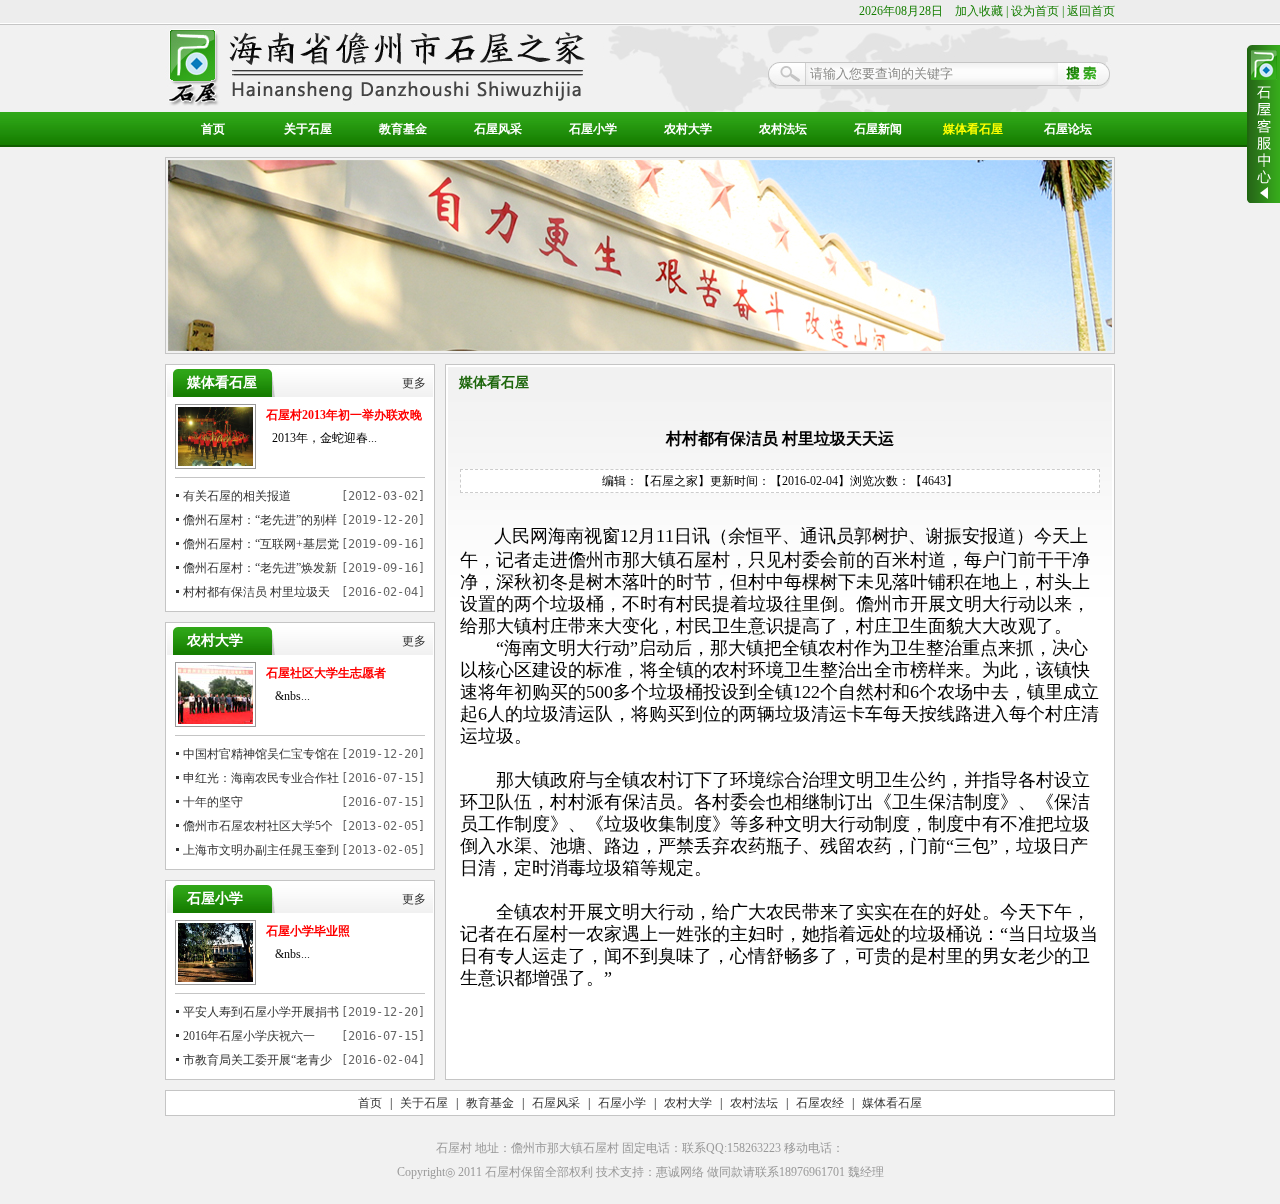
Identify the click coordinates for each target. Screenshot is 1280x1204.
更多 (414, 383)
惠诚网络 (680, 1172)
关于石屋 (308, 129)
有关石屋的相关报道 (237, 496)
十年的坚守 (213, 802)
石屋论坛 (1068, 129)
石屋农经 (820, 1103)
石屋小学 (593, 129)
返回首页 (1091, 11)
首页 (213, 129)
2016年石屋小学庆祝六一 (249, 1036)
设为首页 (1035, 11)
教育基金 (403, 129)
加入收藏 (979, 11)
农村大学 (688, 129)
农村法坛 (783, 129)
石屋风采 (498, 129)
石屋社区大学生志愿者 (326, 673)
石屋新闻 (878, 129)
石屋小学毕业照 (308, 931)
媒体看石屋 (973, 129)
